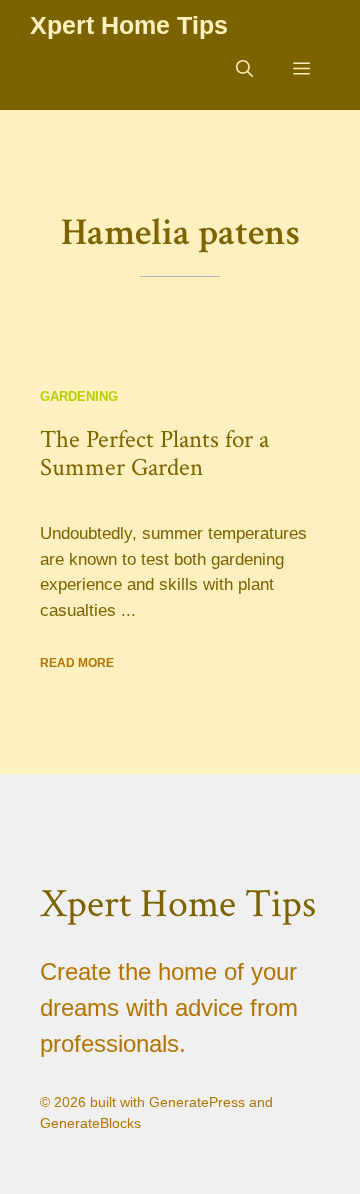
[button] (244, 70)
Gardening (79, 396)
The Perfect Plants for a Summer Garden (154, 453)
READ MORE (77, 663)
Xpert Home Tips (129, 25)
